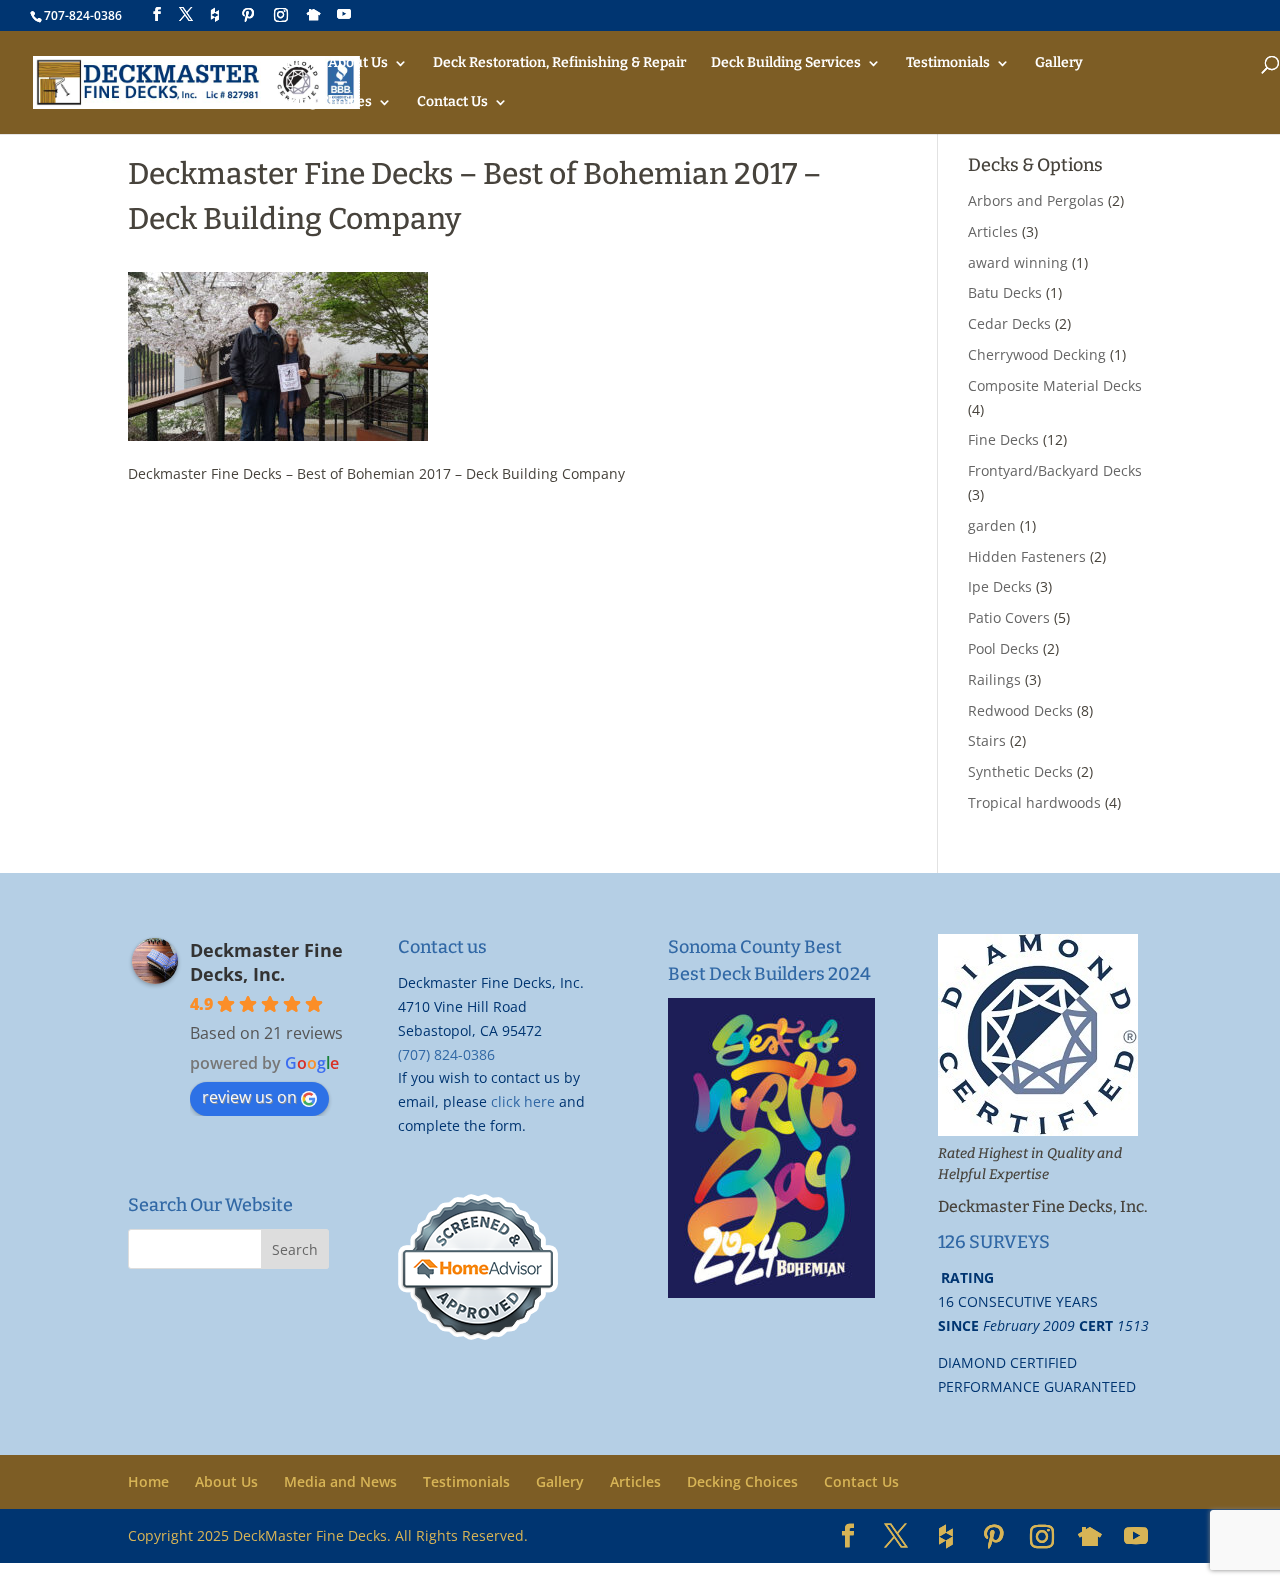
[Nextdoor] (314, 15)
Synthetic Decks (1020, 771)
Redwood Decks (1020, 710)
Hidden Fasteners (1027, 556)
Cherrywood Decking (1037, 354)
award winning (1018, 262)
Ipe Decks (1000, 586)
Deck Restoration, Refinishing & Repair (559, 63)
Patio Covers (1009, 617)
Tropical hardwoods (1034, 802)
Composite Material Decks (1055, 385)
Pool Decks (1003, 648)
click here (523, 1101)
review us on (249, 1097)
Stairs (987, 740)
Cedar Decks (1009, 323)
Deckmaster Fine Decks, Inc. (266, 962)
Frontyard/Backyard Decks (1055, 470)
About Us (358, 63)
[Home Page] (196, 81)
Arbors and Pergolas (1036, 200)
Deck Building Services (786, 63)
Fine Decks (1003, 439)
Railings (994, 679)
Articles (993, 231)
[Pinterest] (248, 15)
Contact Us (452, 102)
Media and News (340, 1481)
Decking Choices (317, 102)
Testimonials (948, 63)
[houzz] (215, 15)
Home (283, 63)
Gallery (1059, 63)
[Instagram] (281, 15)
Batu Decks (1005, 292)
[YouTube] (344, 14)
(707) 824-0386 (446, 1054)
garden (992, 525)
